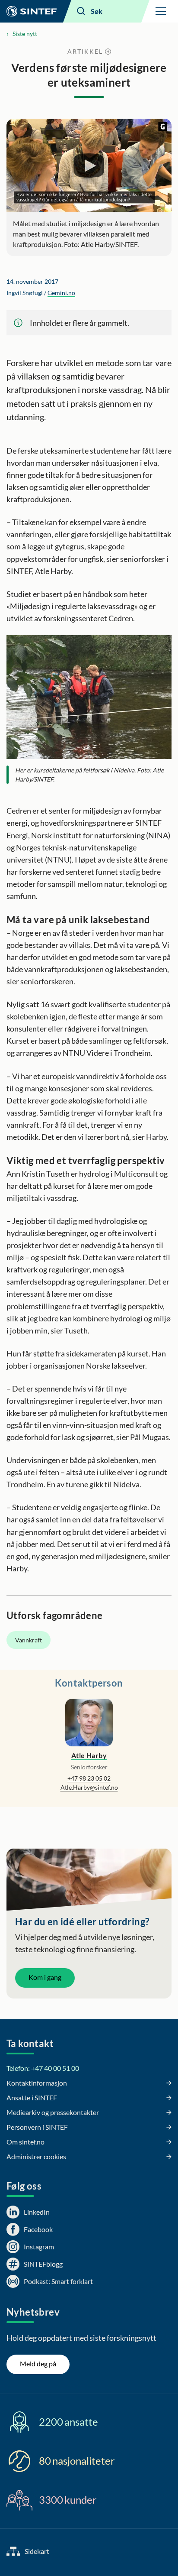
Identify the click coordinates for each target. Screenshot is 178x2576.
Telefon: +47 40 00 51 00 (43, 2068)
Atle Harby (89, 1755)
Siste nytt (25, 34)
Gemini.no (61, 293)
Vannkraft (29, 1640)
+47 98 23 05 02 (89, 1778)
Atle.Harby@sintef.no (89, 1787)
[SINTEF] (32, 11)
